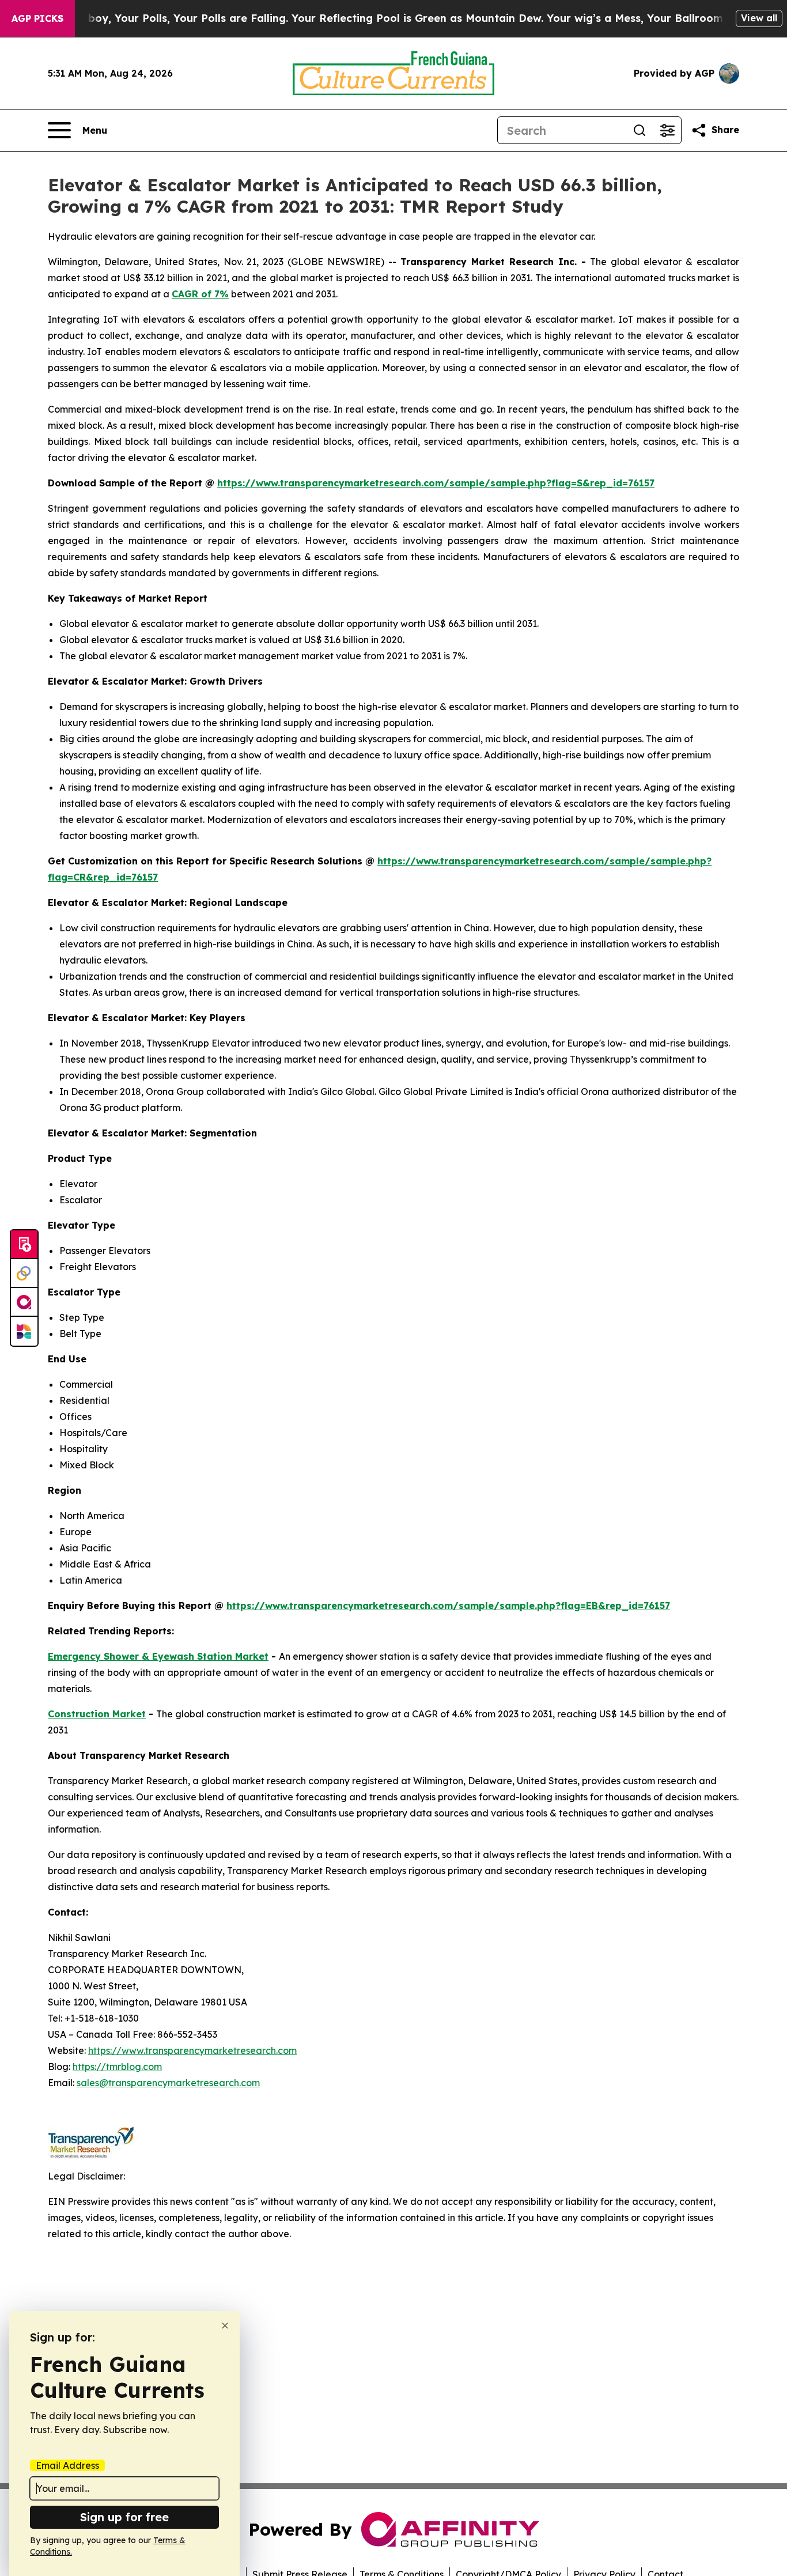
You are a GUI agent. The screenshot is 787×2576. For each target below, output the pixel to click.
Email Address (67, 2465)
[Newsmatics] (24, 1331)
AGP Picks (37, 18)
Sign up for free (124, 2517)
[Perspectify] (24, 1274)
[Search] (640, 130)
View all (759, 18)
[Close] (225, 2326)
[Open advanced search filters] (667, 130)
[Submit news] (24, 1245)
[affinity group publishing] (24, 1302)
